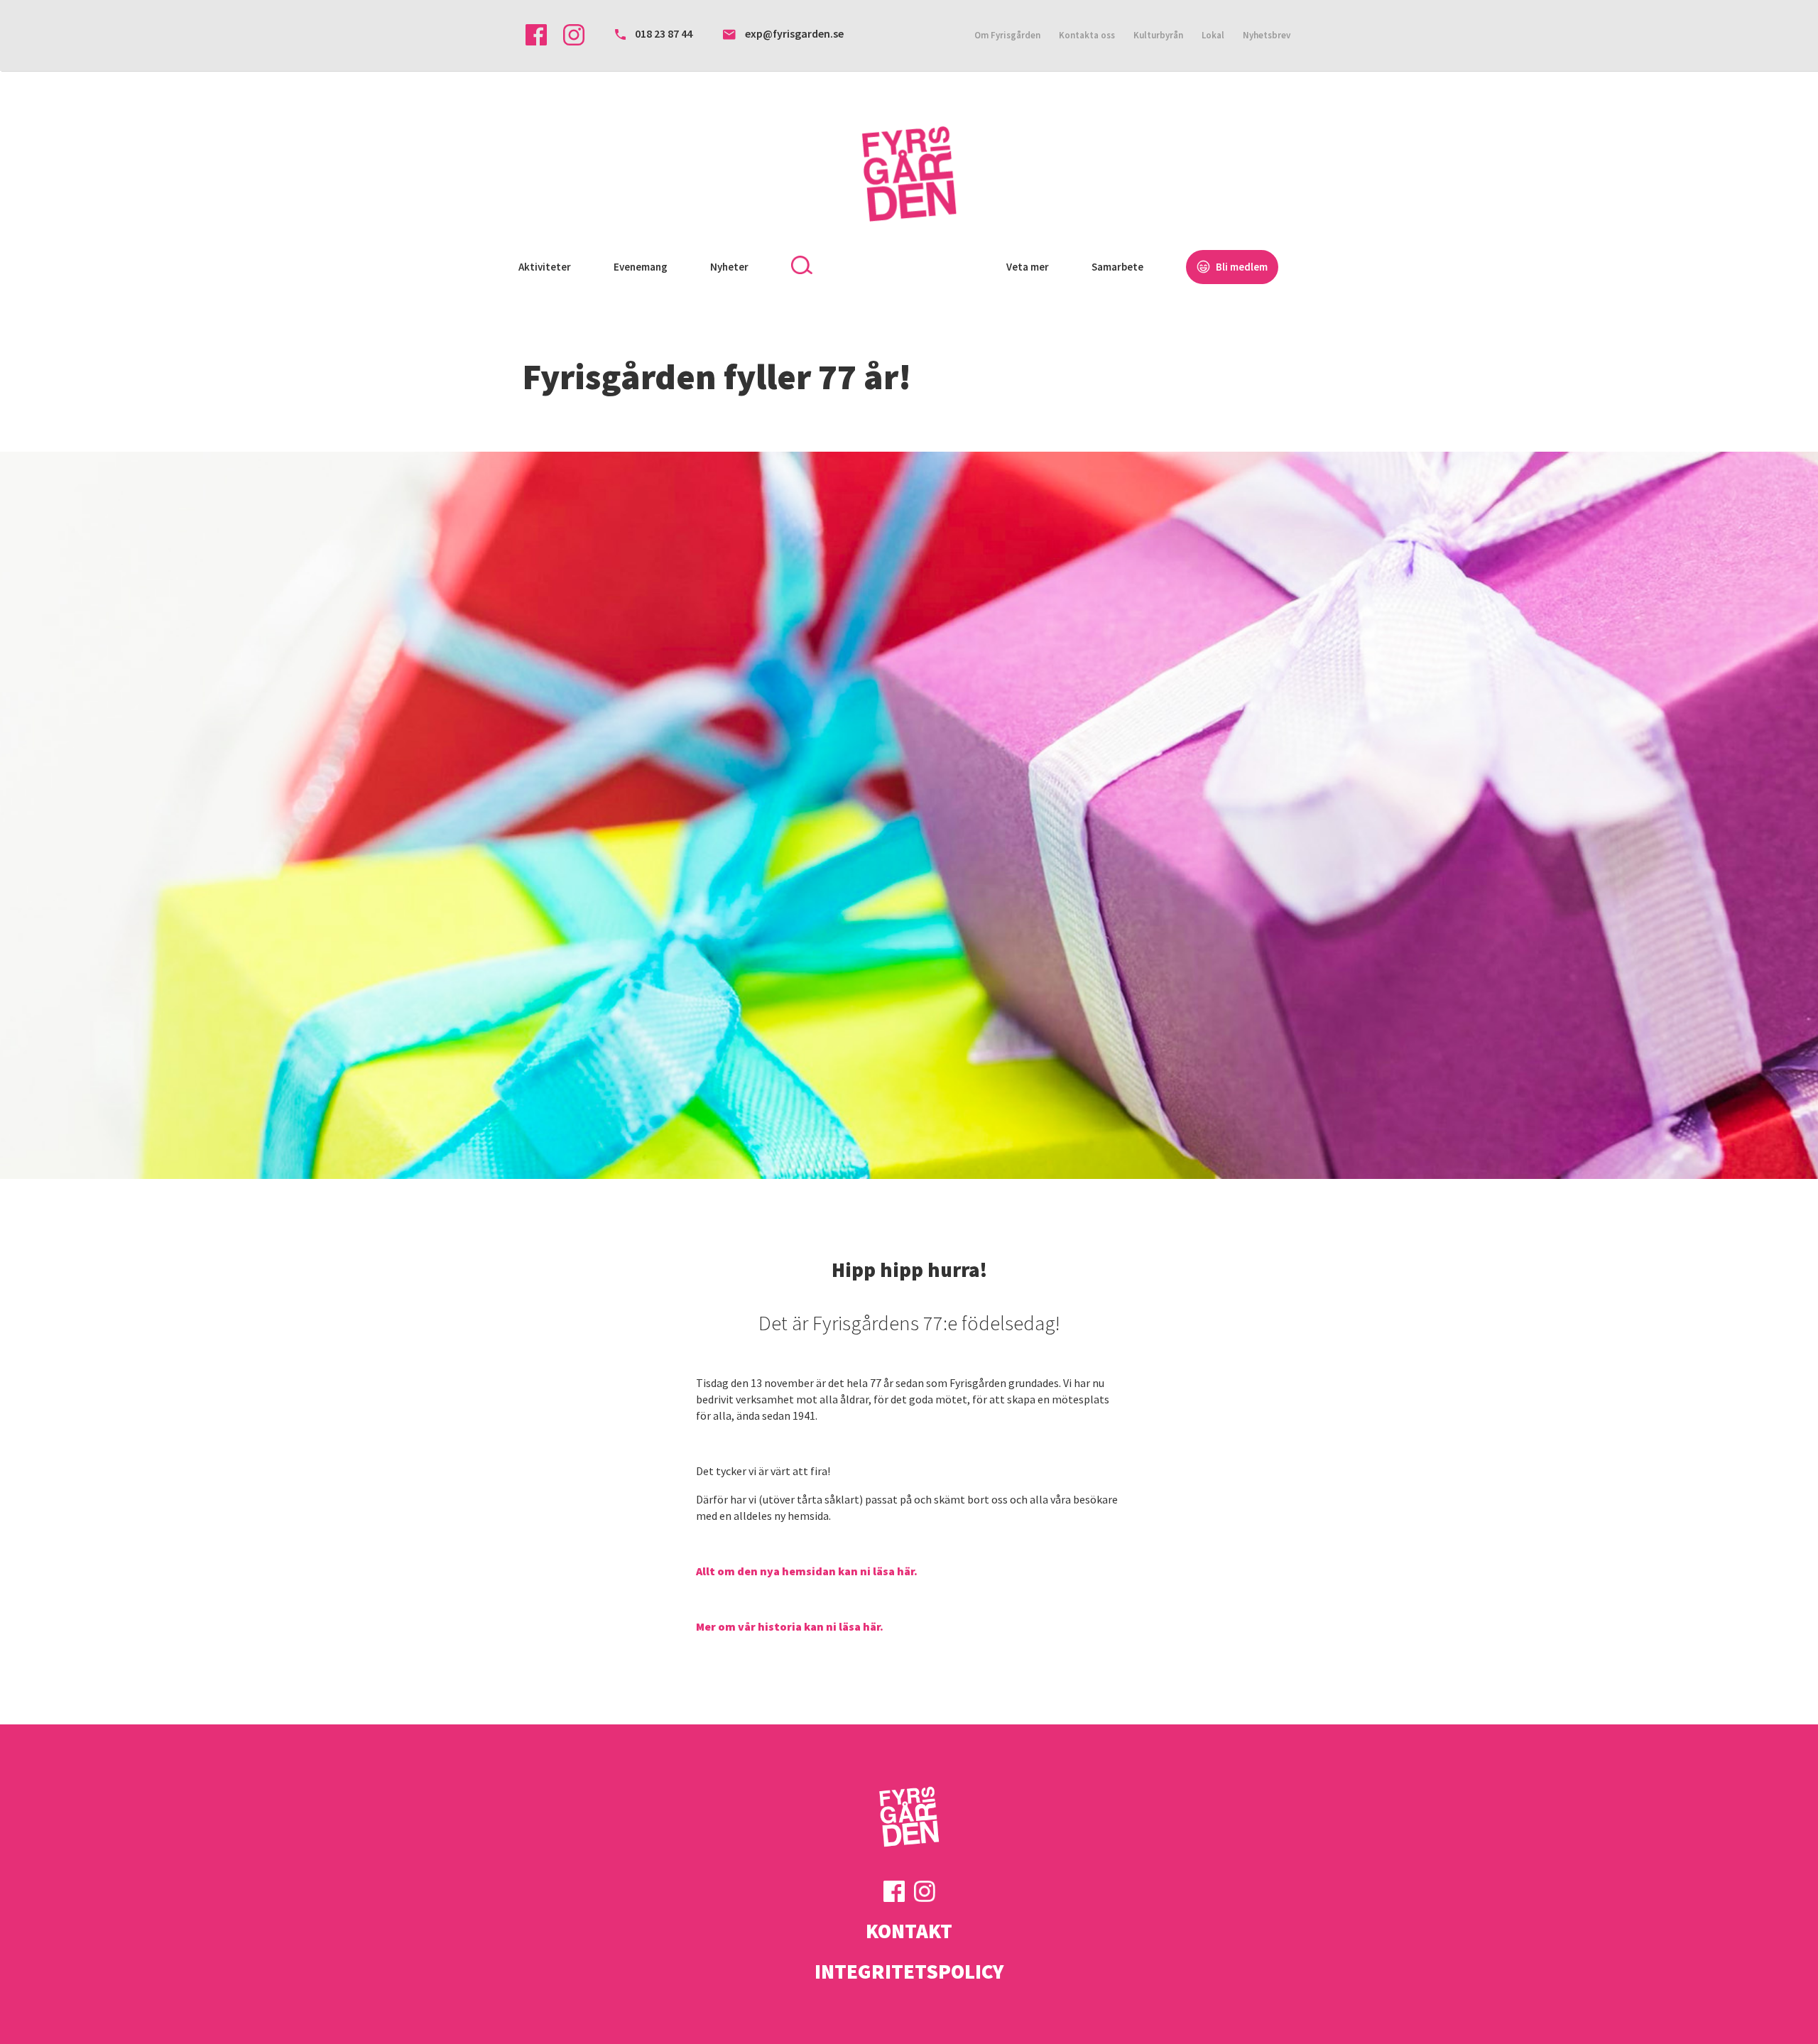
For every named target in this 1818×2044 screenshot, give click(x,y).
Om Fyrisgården (1007, 35)
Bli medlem (1241, 267)
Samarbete (1117, 267)
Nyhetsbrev (1267, 35)
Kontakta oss (1087, 35)
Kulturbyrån (1158, 35)
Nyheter (729, 267)
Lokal (1213, 35)
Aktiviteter (545, 267)
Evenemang (641, 267)
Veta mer (1028, 267)
